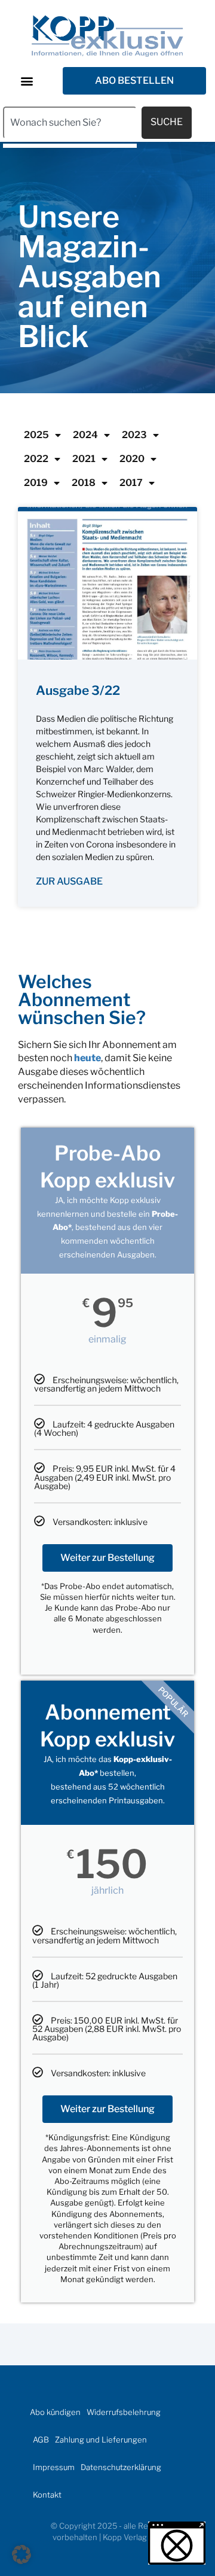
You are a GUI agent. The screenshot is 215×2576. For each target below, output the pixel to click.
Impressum (54, 2467)
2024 (85, 435)
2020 (132, 459)
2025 (36, 435)
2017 (131, 483)
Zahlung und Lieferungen (101, 2440)
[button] (27, 80)
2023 (134, 435)
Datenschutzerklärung (121, 2467)
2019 (36, 483)
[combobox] (70, 123)
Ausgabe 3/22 (78, 690)
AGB (41, 2440)
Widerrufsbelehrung (124, 2412)
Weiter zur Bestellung (107, 1558)
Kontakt (47, 2495)
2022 (36, 459)
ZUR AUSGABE (69, 881)
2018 (84, 483)
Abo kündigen (55, 2412)
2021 (84, 459)
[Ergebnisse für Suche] (70, 146)
